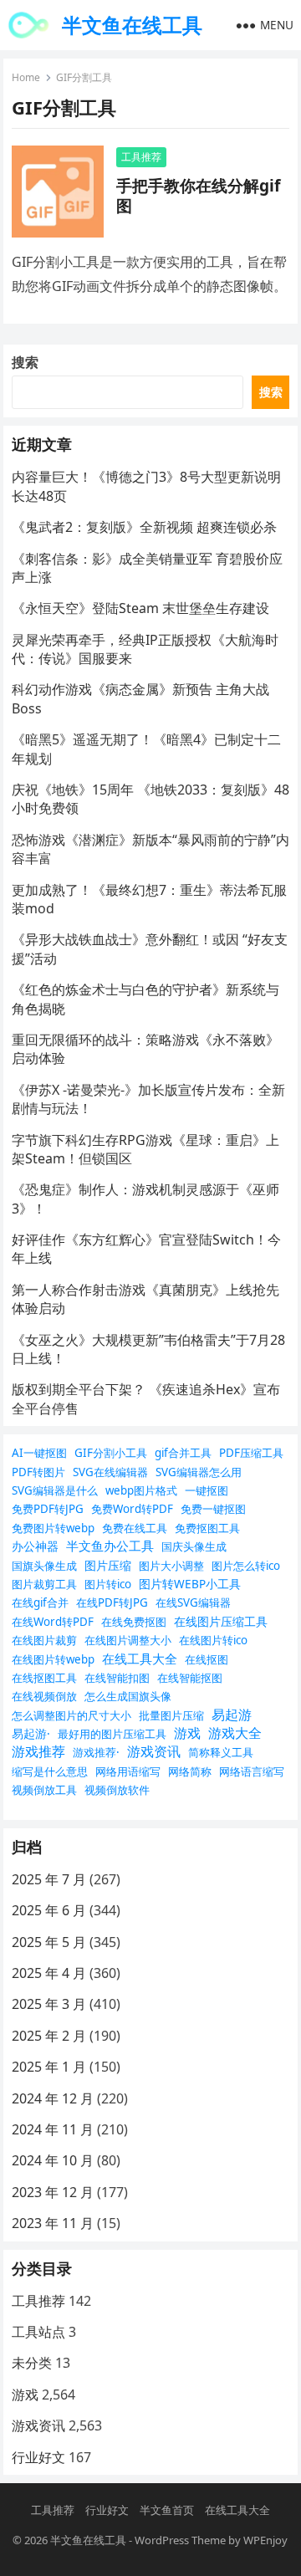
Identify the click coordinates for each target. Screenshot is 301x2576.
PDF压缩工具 (251, 1453)
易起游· (31, 1733)
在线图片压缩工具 (221, 1621)
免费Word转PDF (132, 1509)
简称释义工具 (221, 1752)
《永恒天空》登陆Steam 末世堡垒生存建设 (140, 608)
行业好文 (38, 2457)
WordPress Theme (180, 2540)
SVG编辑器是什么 (55, 1490)
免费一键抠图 (213, 1509)
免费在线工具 (135, 1528)
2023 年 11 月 (53, 2223)
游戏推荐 (38, 1751)
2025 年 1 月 (49, 2067)
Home (26, 77)
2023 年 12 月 (53, 2192)
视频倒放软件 (117, 1790)
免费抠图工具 (207, 1528)
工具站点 (38, 2332)
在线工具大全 (140, 1659)
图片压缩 (108, 1565)
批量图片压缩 (171, 1715)
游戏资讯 (154, 1751)
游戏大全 (235, 1733)
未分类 (32, 2363)
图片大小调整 (171, 1566)
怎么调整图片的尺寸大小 (71, 1715)
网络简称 (190, 1771)
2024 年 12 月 (53, 2098)
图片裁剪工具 (44, 1584)
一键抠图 (207, 1490)
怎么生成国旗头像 (128, 1696)
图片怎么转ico (246, 1566)
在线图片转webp (53, 1659)
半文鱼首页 (167, 2510)
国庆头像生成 (194, 1546)
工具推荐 (141, 157)
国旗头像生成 (44, 1566)
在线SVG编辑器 (193, 1602)
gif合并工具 (183, 1453)
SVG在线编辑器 (110, 1472)
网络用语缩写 (128, 1771)
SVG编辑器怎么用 (199, 1472)
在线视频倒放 (44, 1696)
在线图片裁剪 (44, 1640)
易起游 (232, 1715)
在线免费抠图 (134, 1622)
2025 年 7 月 (49, 1879)
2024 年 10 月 (53, 2160)
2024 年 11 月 (53, 2129)
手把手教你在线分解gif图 (198, 195)
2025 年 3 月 (49, 2004)
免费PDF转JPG (48, 1509)
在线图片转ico (213, 1640)
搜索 (25, 362)
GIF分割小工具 (111, 1453)
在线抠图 (207, 1659)
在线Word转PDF (53, 1622)
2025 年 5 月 (49, 1942)
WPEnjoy (265, 2540)
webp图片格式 (141, 1490)
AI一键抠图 (39, 1453)
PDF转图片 (38, 1472)
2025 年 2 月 (49, 2036)
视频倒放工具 (44, 1790)
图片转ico (108, 1584)
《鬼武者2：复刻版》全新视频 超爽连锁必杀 (144, 527)
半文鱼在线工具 (132, 25)
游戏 (187, 1733)
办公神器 (35, 1546)
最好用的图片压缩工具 (112, 1734)
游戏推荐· (96, 1752)
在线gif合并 (40, 1602)
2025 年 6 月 (49, 1910)
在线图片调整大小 (128, 1640)
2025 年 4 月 (49, 1973)
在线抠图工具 (44, 1678)
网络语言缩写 (252, 1771)
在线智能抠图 (190, 1678)
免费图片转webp (53, 1528)
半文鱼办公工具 (110, 1546)
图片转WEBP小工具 (190, 1584)
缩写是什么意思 (50, 1771)
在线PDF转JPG (112, 1602)
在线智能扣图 (117, 1678)
